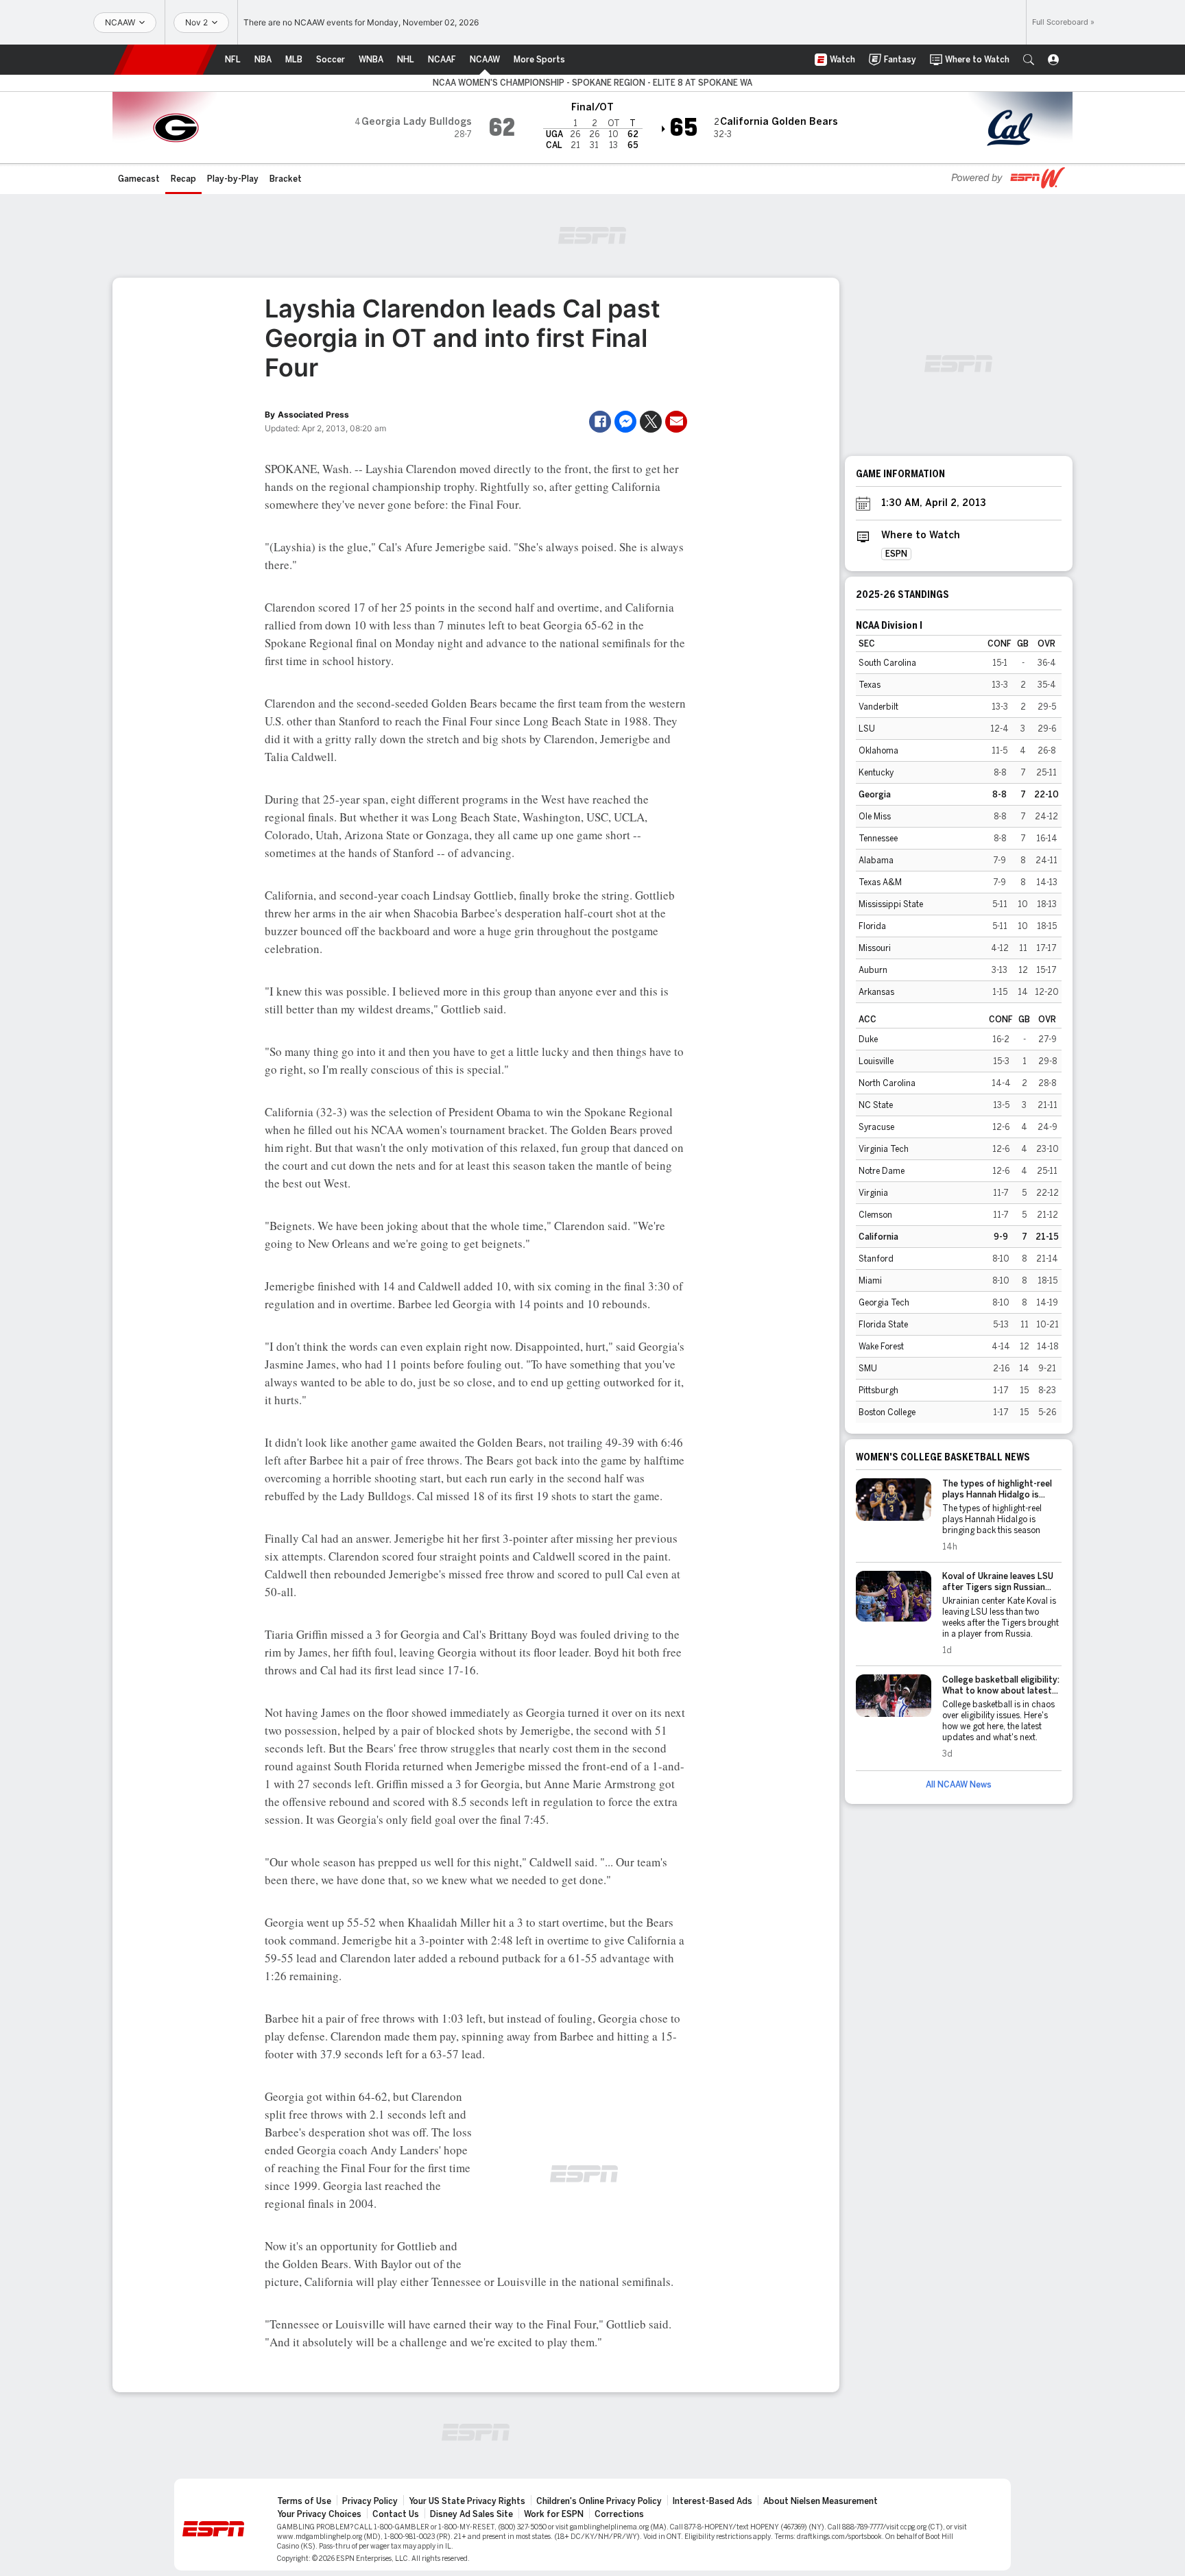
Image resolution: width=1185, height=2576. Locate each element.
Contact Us (396, 2514)
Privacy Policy (370, 2501)
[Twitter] (651, 422)
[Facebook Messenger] (625, 422)
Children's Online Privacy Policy (599, 2501)
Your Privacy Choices (319, 2514)
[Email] (676, 422)
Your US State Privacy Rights (467, 2501)
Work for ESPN (554, 2514)
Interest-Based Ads (713, 2501)
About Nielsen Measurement (821, 2501)
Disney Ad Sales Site (471, 2514)
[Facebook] (600, 422)
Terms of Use (304, 2501)
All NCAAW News (959, 1785)
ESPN (165, 60)
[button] (1029, 60)
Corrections (619, 2514)
